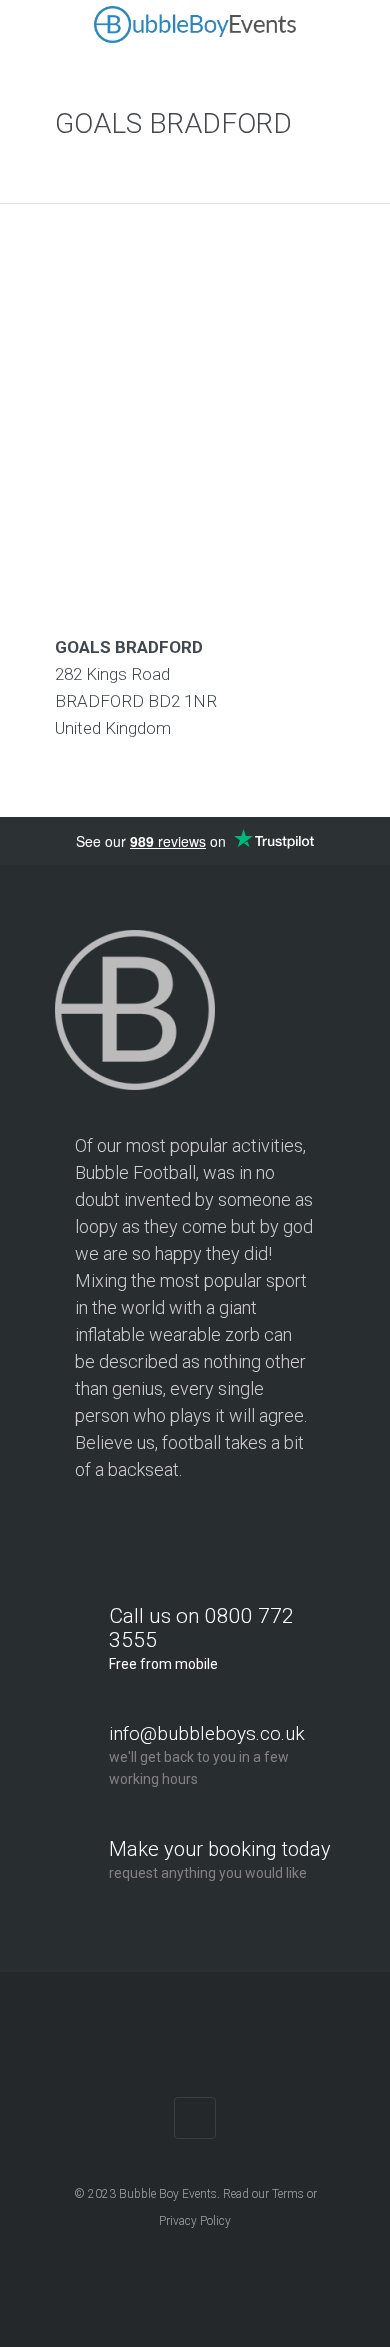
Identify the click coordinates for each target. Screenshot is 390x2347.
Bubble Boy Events (168, 2194)
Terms (288, 2194)
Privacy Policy (195, 2221)
